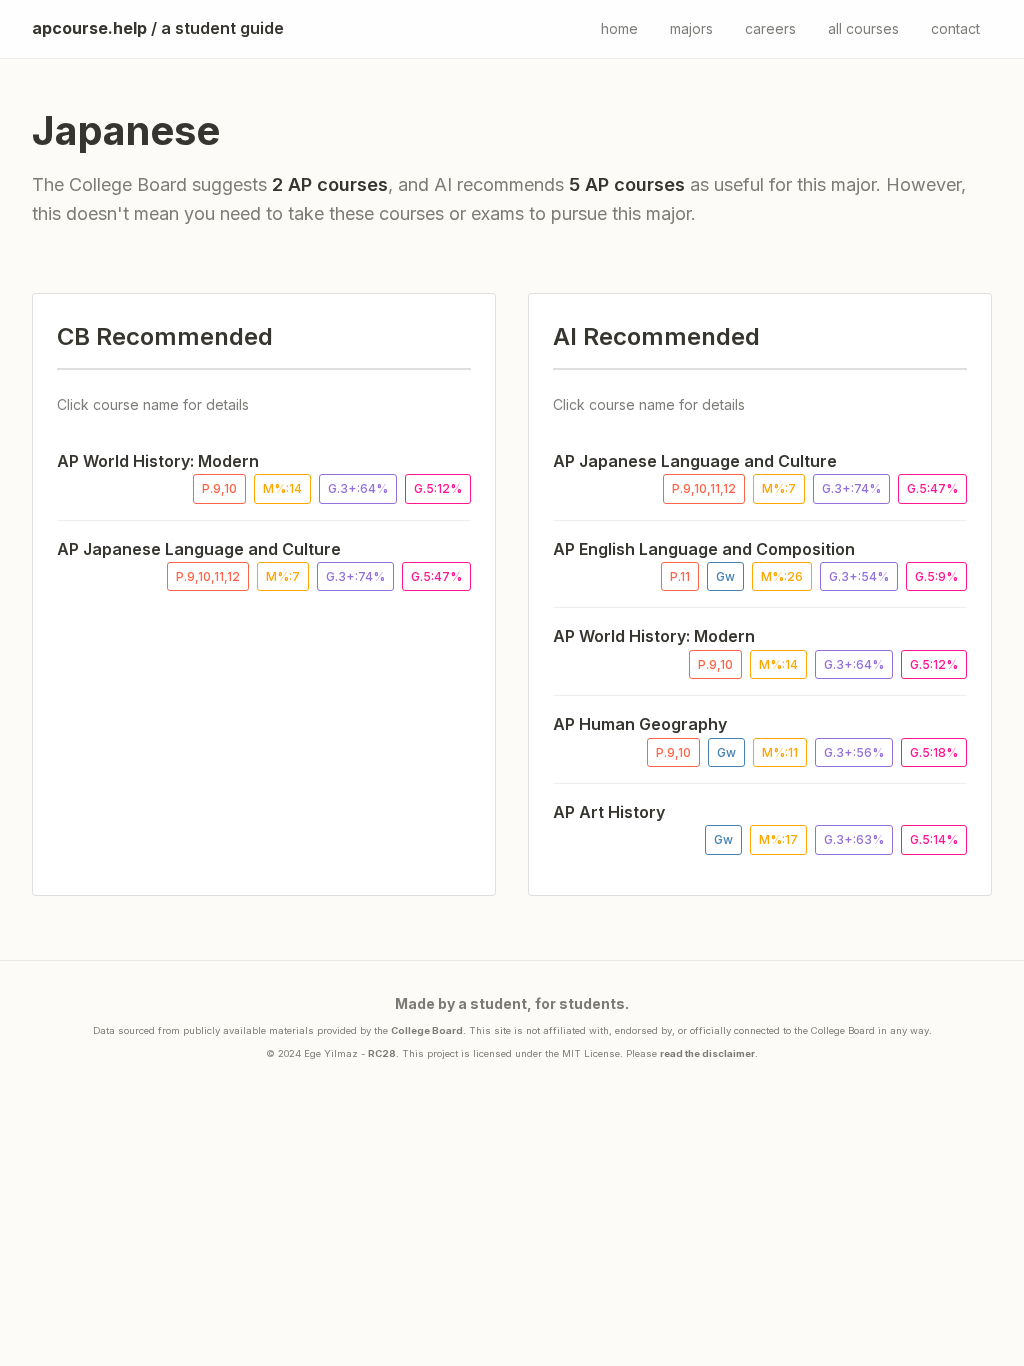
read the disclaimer (707, 1053)
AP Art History (609, 812)
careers (770, 28)
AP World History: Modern (158, 461)
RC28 (382, 1053)
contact (955, 28)
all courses (863, 28)
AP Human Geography (640, 724)
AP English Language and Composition (704, 549)
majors (691, 28)
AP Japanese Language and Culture (199, 549)
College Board (427, 1030)
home (619, 28)
